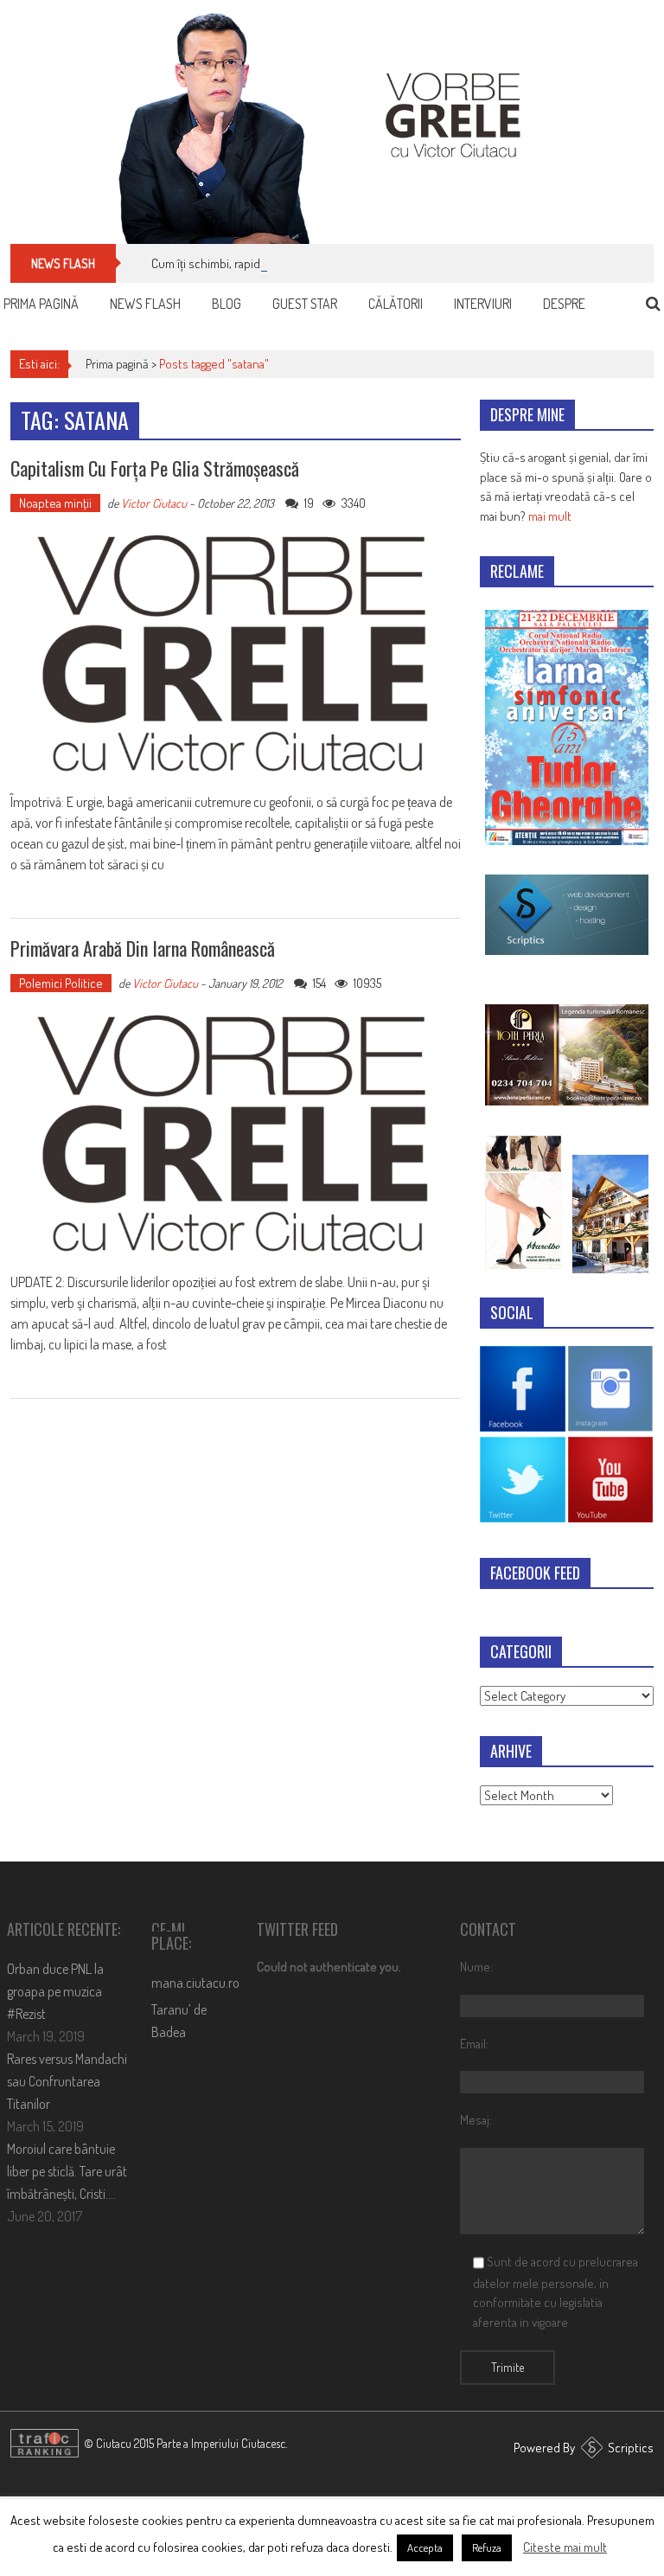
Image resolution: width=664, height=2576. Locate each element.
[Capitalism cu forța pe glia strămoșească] (236, 654)
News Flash (145, 304)
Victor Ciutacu (154, 503)
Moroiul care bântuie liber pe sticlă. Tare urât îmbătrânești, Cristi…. (67, 2171)
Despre (564, 304)
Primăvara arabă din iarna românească (143, 948)
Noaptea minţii (55, 503)
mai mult (550, 516)
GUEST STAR (305, 304)
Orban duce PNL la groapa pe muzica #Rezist (55, 1991)
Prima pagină (41, 304)
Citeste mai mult (565, 2547)
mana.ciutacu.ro (195, 1983)
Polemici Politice (61, 983)
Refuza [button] (487, 2547)
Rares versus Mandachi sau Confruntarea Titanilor (67, 2081)
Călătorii (396, 304)
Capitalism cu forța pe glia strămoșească (155, 468)
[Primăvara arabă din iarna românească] (236, 1134)
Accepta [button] (425, 2547)
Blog (227, 304)
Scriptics (631, 2448)
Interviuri (483, 304)
